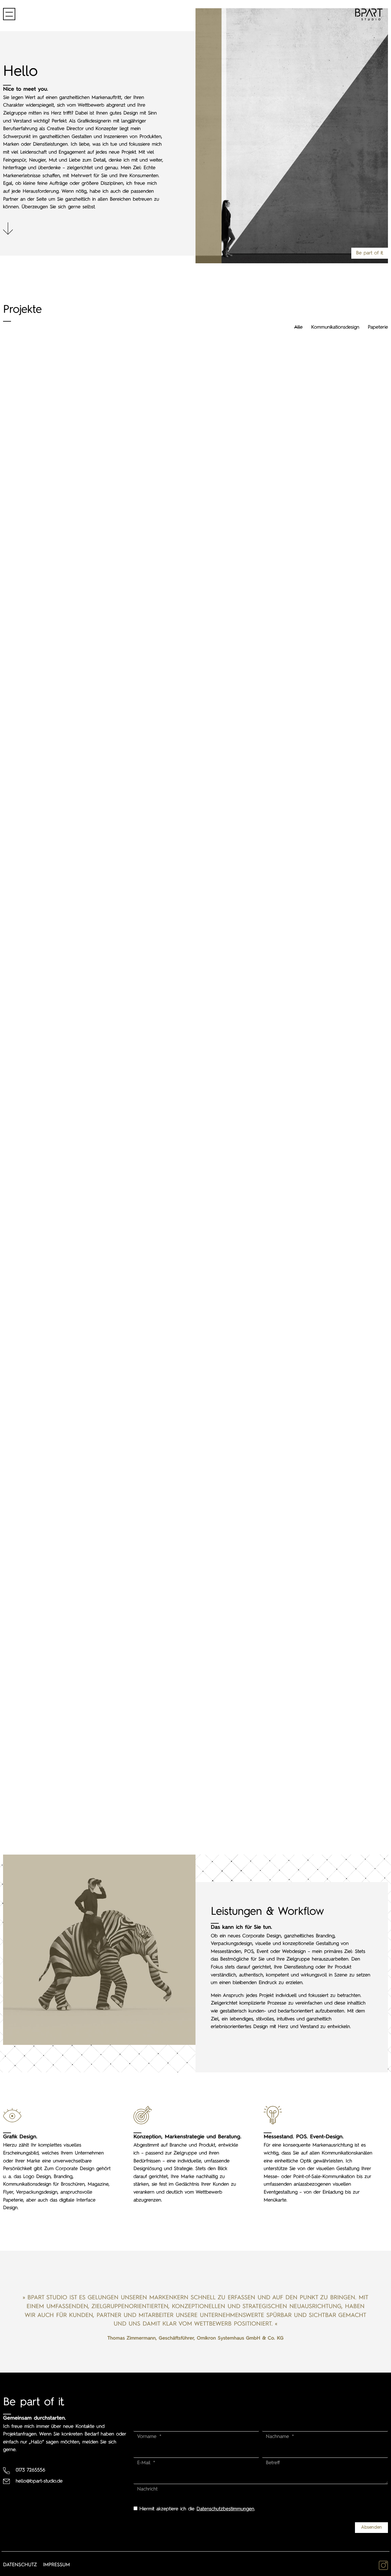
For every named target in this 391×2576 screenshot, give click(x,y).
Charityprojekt (65, 879)
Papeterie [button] (378, 327)
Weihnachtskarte (326, 752)
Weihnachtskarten (195, 392)
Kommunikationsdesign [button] (335, 327)
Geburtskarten (326, 652)
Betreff (273, 2463)
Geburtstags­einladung (65, 392)
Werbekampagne (196, 1428)
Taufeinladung (195, 591)
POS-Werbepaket (195, 923)
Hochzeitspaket (195, 1058)
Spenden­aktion (65, 487)
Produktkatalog (65, 581)
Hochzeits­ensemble (65, 1730)
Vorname (148, 2437)
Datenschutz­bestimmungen (225, 2509)
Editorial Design (326, 1722)
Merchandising (195, 492)
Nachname (278, 2437)
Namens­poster (196, 1193)
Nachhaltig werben (65, 1406)
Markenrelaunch (326, 1248)
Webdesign (65, 1149)
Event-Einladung (65, 1496)
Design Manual (326, 1594)
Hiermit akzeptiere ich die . (197, 2509)
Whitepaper (65, 1282)
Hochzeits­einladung (195, 788)
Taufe (326, 517)
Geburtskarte (195, 690)
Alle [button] (298, 327)
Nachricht (147, 2489)
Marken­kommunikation (326, 1049)
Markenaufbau (326, 388)
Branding (65, 680)
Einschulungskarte (326, 851)
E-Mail (145, 2463)
